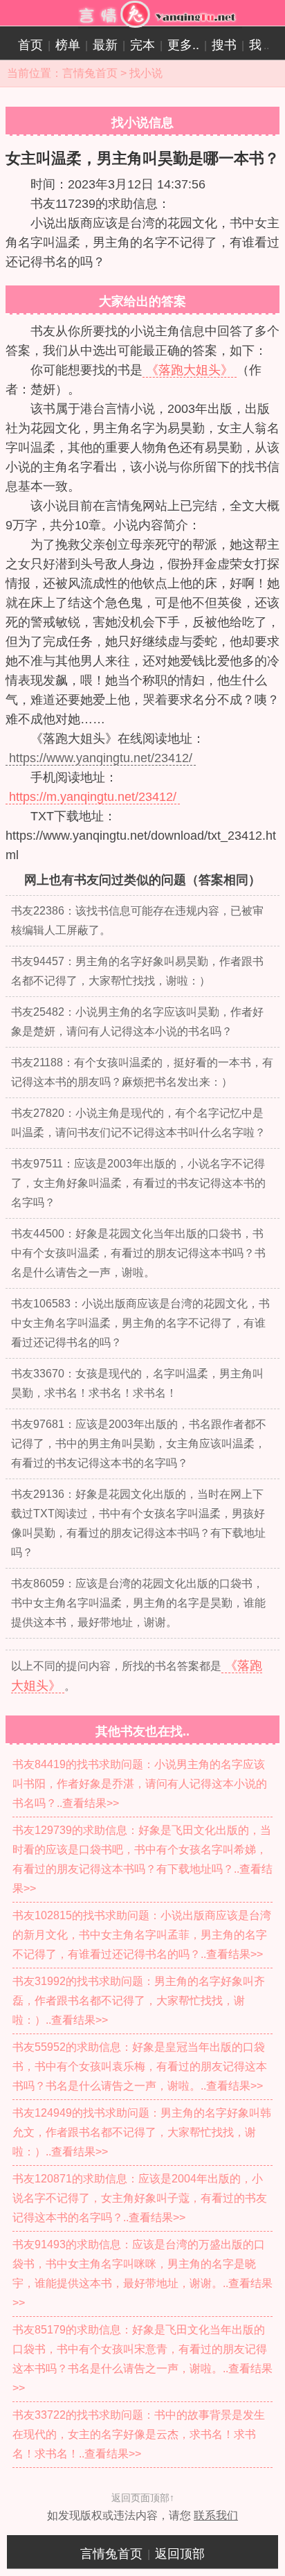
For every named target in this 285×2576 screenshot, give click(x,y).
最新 (105, 45)
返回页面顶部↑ (143, 2498)
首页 (30, 45)
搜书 (224, 45)
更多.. (183, 45)
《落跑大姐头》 (190, 370)
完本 (142, 45)
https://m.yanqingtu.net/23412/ (93, 797)
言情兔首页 (90, 73)
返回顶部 (180, 2554)
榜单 (68, 45)
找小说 (146, 73)
